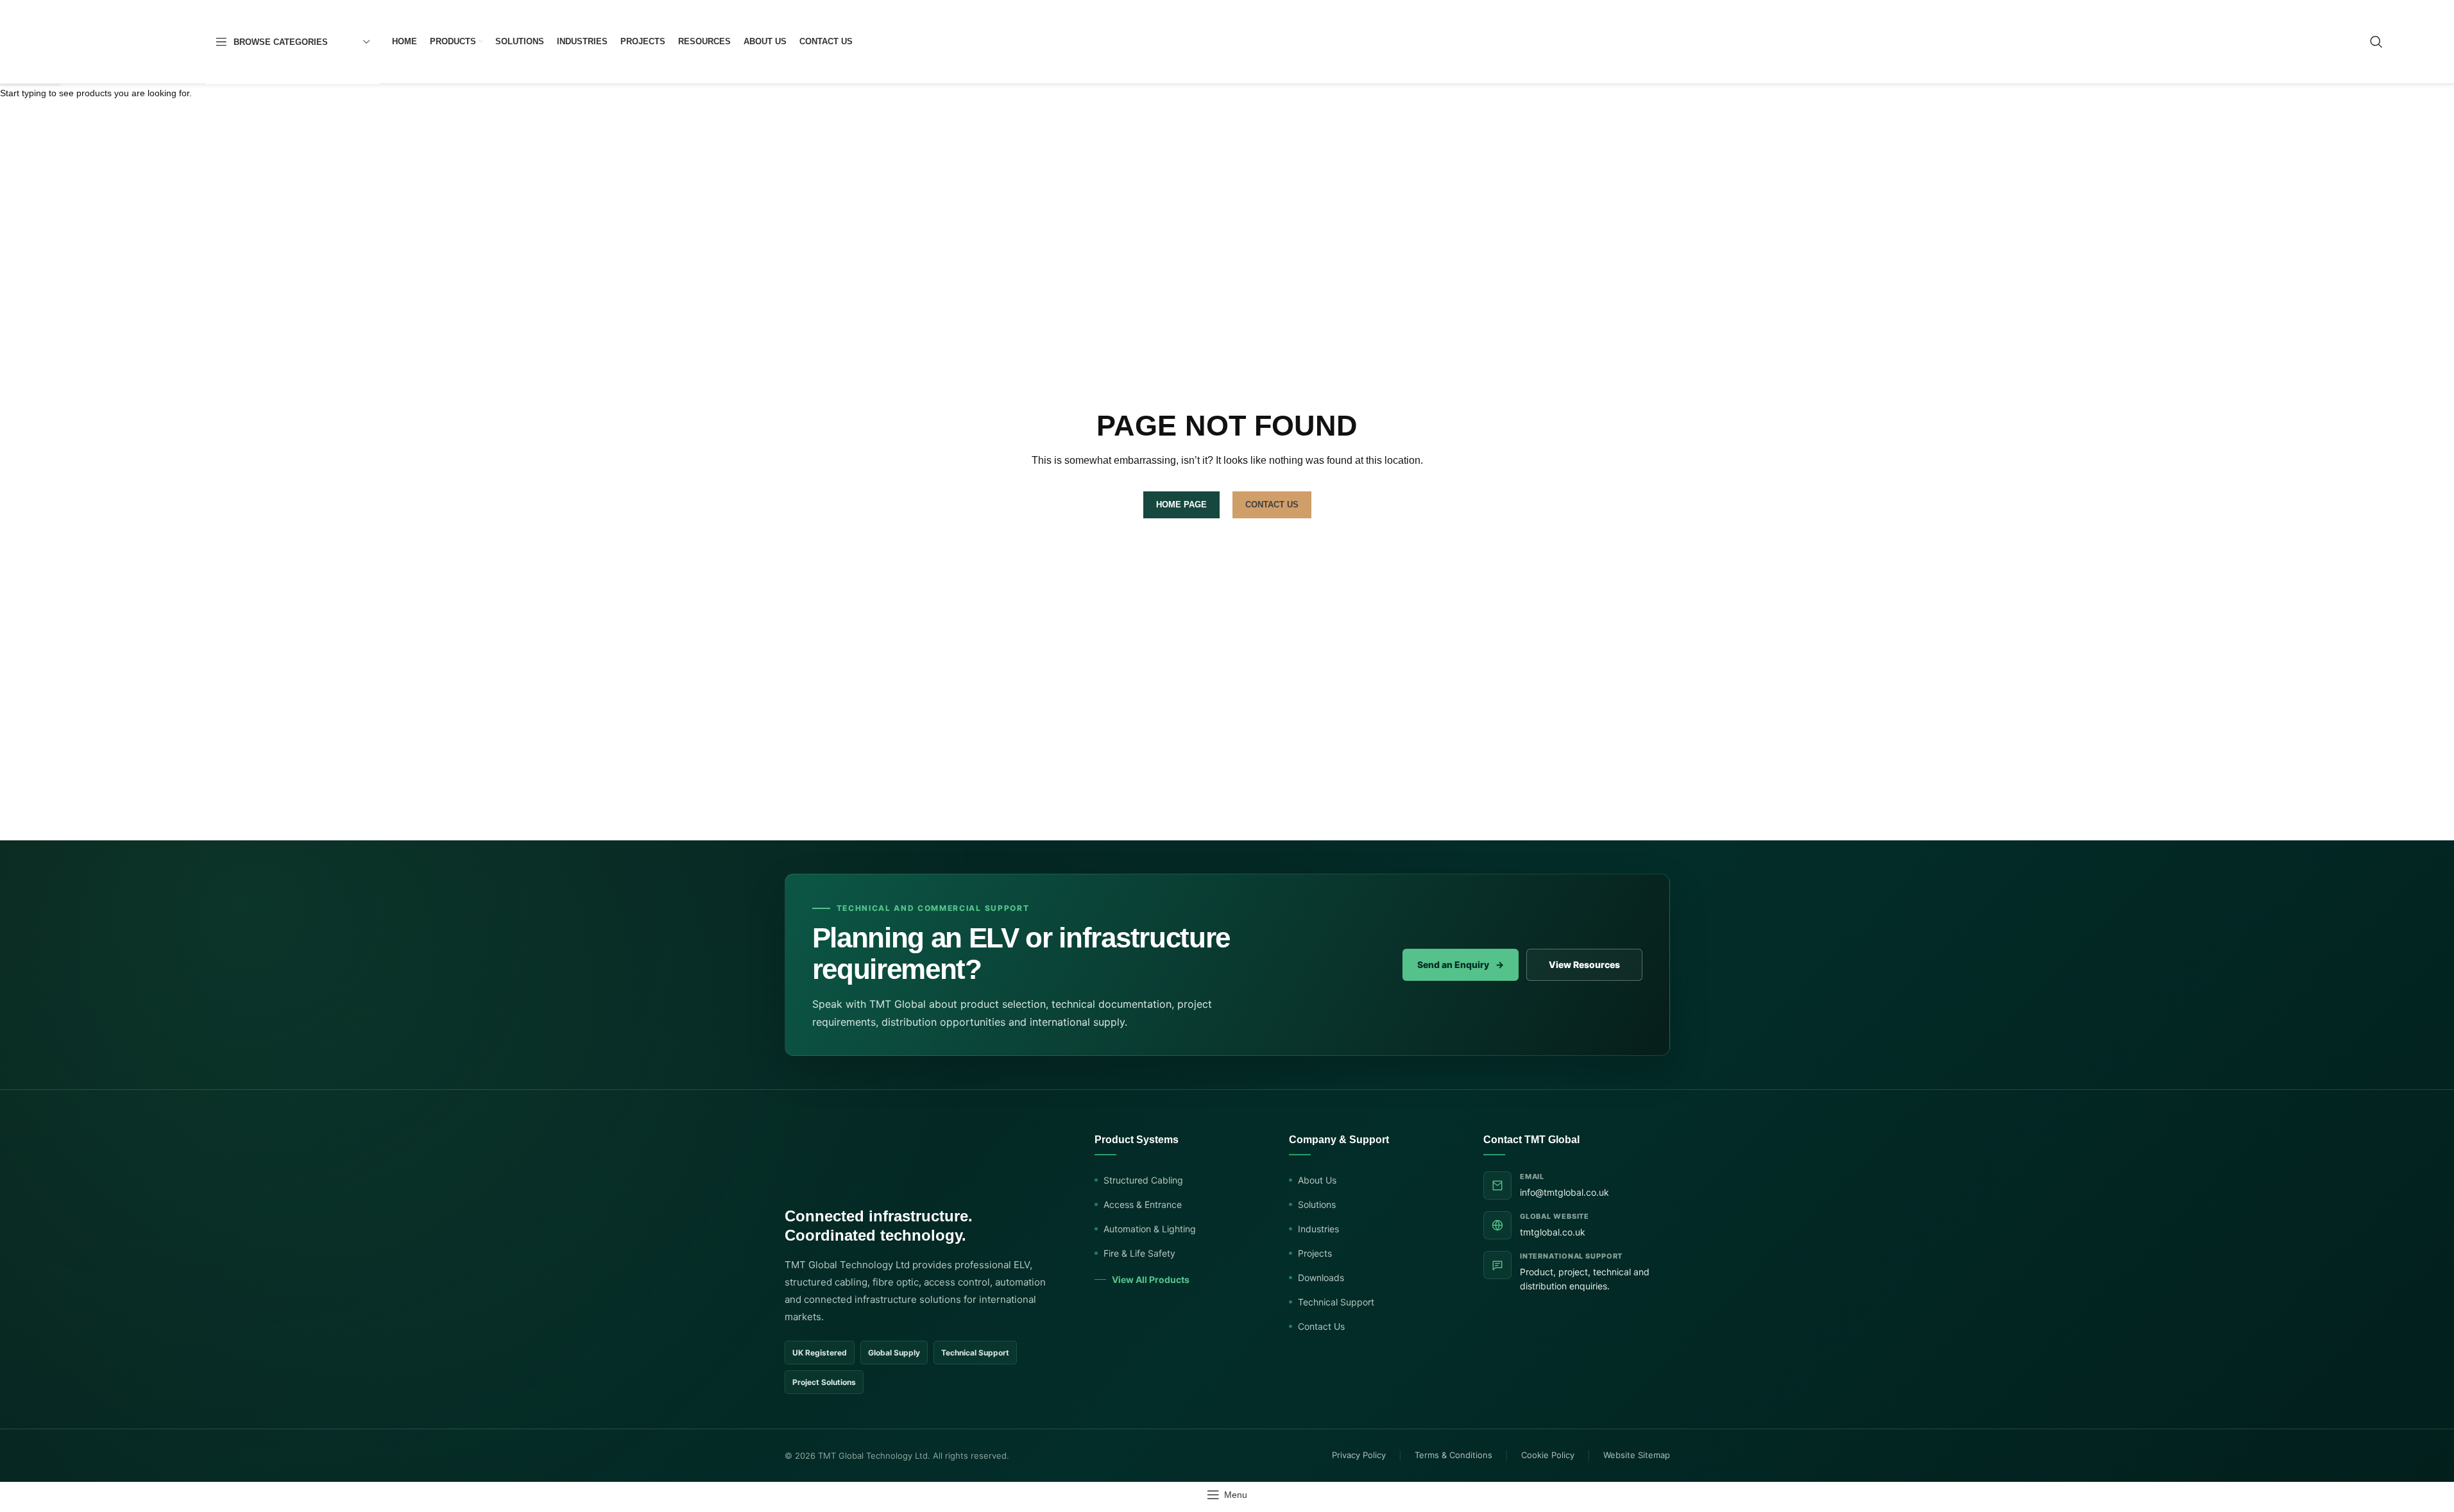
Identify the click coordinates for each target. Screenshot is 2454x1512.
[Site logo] (132, 41)
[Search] (2376, 42)
